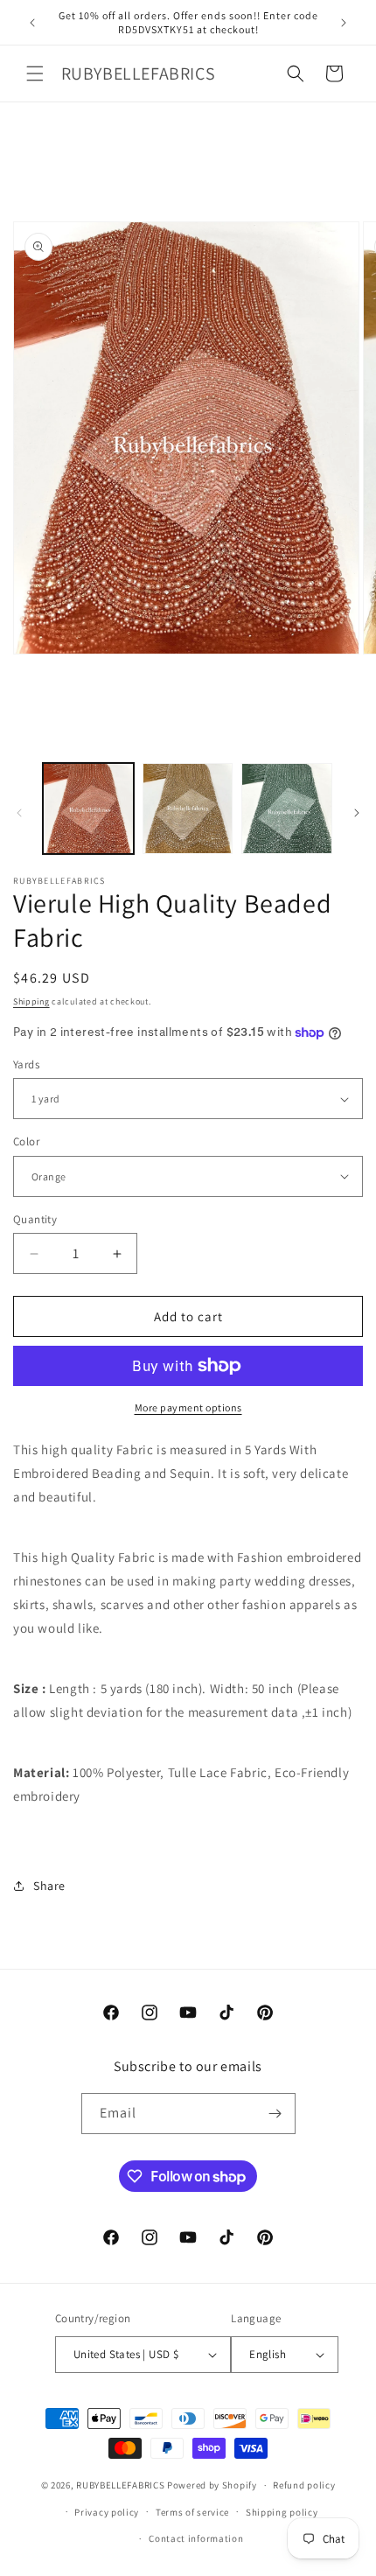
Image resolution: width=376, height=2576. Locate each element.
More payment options (188, 1407)
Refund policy (304, 2485)
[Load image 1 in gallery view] (88, 808)
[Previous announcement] (32, 23)
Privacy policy (107, 2512)
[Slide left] (19, 813)
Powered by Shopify (212, 2485)
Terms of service (192, 2512)
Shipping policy (282, 2512)
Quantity (35, 1219)
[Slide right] (357, 813)
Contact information (196, 2538)
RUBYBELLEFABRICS (120, 2485)
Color (26, 1141)
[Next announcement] (344, 23)
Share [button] (49, 1886)
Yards (26, 1064)
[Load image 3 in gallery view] (287, 808)
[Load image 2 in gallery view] (188, 808)
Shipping (31, 1001)
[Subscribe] (275, 2114)
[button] (35, 73)
